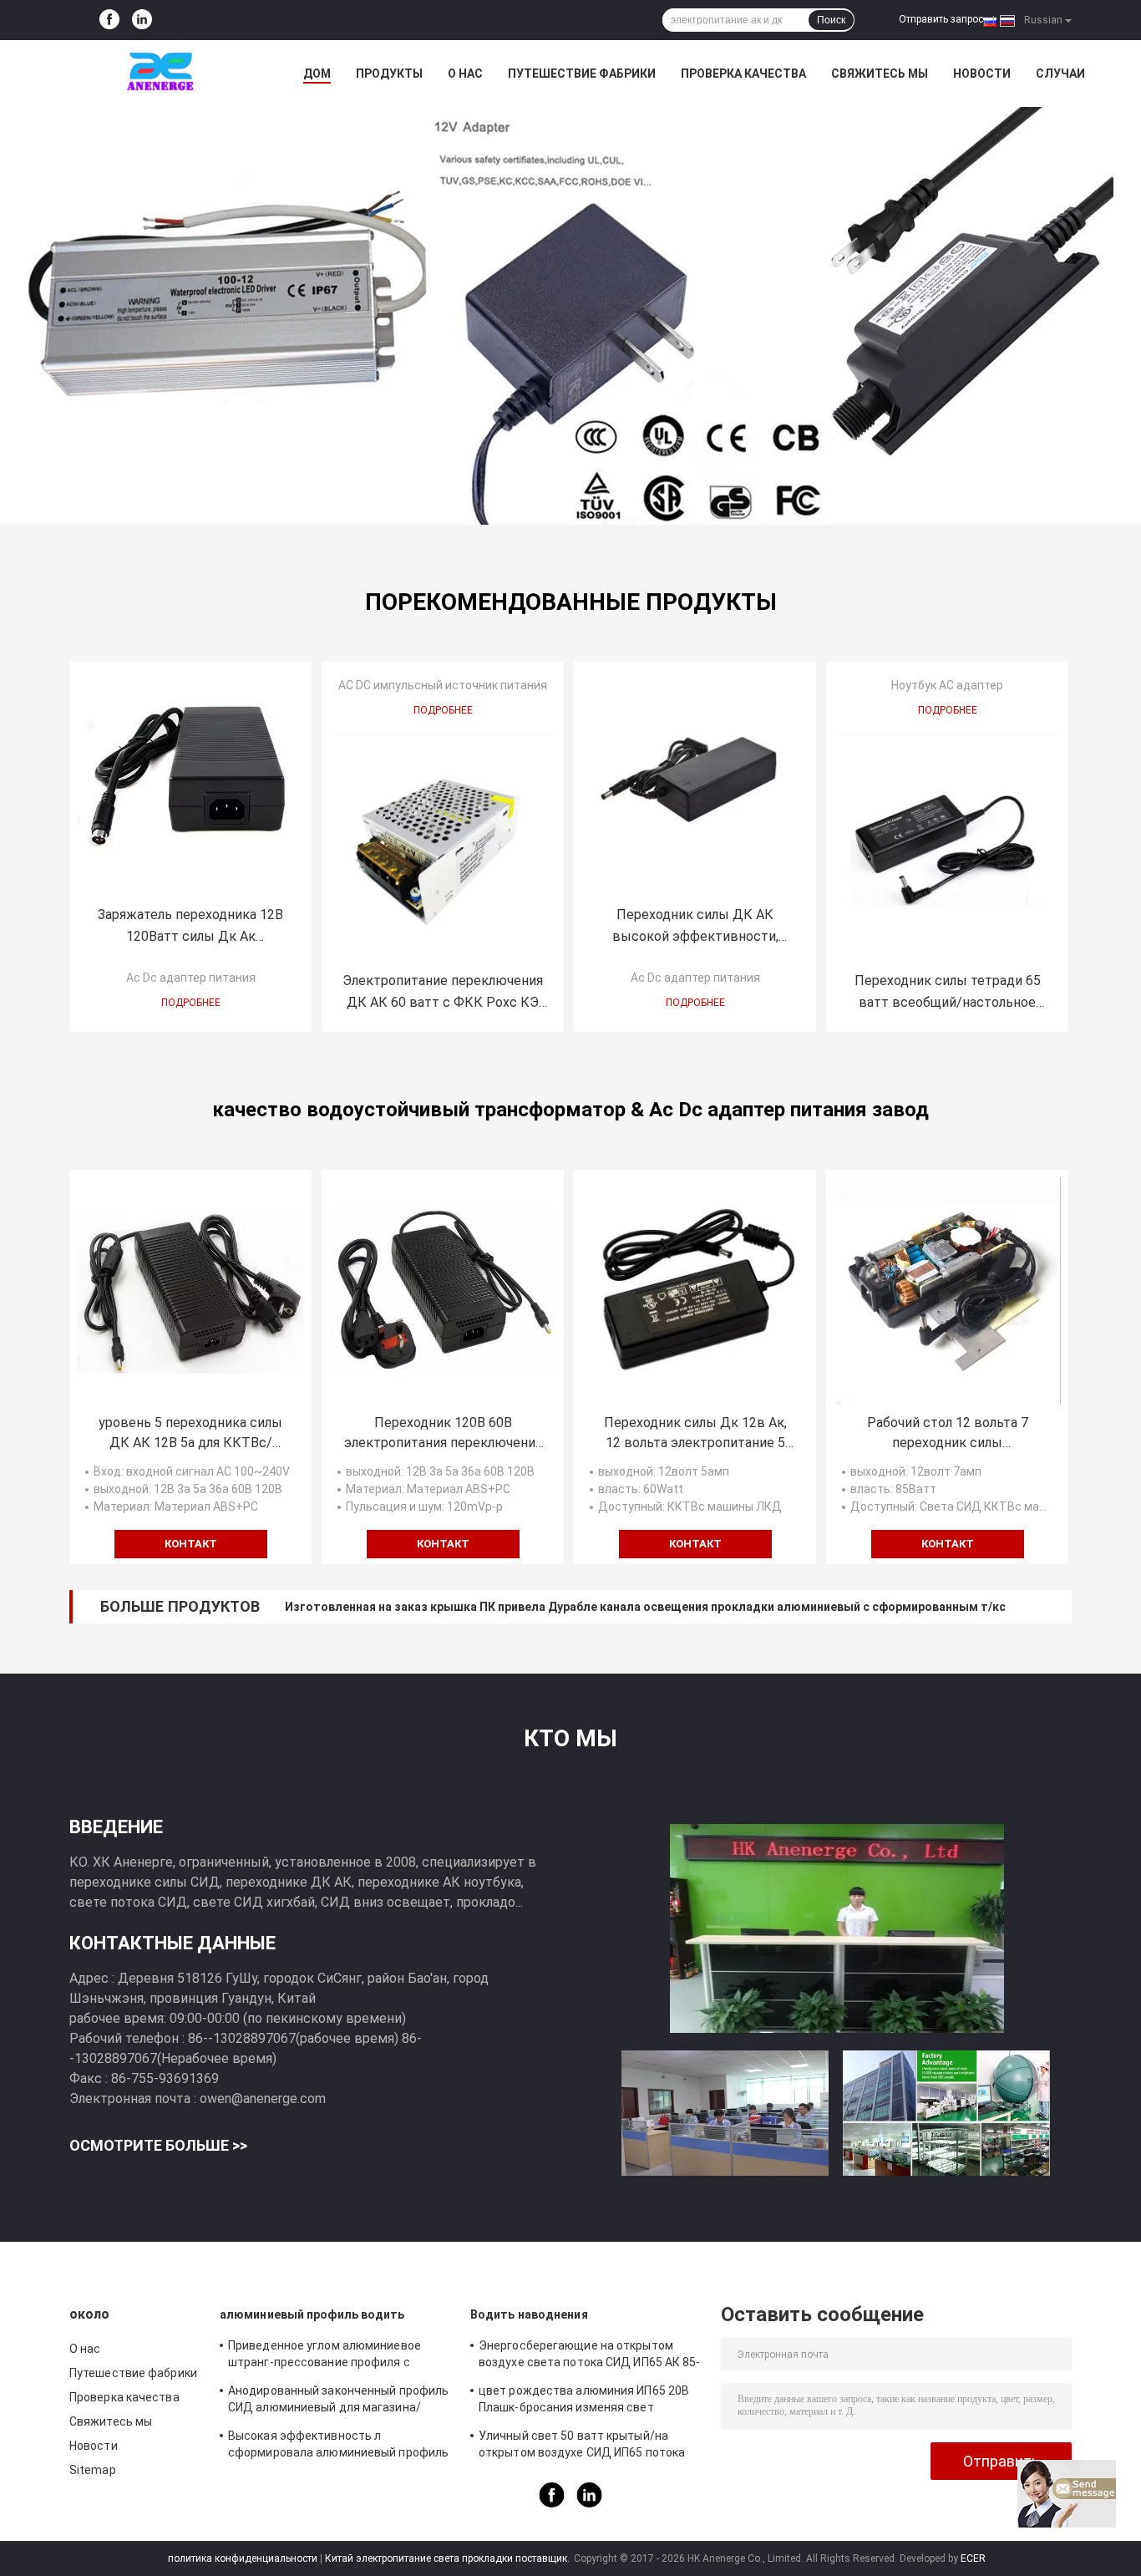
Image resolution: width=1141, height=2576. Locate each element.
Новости (982, 74)
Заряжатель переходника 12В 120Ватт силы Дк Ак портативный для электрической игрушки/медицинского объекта (191, 927)
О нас (465, 74)
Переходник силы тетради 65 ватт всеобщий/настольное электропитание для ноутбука (948, 993)
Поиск (831, 20)
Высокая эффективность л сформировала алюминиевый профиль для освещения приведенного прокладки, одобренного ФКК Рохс (338, 2446)
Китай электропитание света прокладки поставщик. (449, 2558)
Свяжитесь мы (880, 74)
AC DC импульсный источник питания (443, 685)
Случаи (1060, 74)
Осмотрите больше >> (158, 2145)
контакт (191, 1544)
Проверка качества (743, 74)
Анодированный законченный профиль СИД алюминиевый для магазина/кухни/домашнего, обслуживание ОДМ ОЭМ (338, 2401)
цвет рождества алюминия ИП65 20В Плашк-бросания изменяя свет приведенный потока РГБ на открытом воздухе (588, 2401)
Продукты (389, 74)
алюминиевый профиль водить (312, 2314)
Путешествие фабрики (582, 74)
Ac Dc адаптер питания (191, 978)
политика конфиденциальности (243, 2558)
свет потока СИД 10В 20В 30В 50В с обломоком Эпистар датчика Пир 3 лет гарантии (531, 1607)
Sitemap (93, 2470)
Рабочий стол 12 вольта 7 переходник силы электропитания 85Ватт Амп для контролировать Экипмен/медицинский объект (947, 1434)
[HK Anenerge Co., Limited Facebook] (109, 20)
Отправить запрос (941, 19)
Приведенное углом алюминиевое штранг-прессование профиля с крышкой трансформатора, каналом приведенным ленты (330, 2356)
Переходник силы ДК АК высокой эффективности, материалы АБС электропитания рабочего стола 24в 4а (695, 927)
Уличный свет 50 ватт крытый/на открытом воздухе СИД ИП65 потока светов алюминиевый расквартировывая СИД (582, 2446)
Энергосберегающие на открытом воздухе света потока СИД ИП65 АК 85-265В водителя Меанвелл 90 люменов (590, 2356)
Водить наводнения (529, 2314)
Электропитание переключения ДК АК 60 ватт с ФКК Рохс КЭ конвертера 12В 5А (443, 993)
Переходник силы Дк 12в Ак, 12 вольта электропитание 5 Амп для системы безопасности (695, 1434)
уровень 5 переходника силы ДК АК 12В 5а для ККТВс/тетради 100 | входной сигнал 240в (191, 1434)
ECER (973, 2558)
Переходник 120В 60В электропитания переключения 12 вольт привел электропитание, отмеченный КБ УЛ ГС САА (443, 1434)
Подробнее (191, 1003)
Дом (317, 74)
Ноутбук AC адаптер (947, 685)
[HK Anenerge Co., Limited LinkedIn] (142, 20)
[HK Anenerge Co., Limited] (161, 74)
